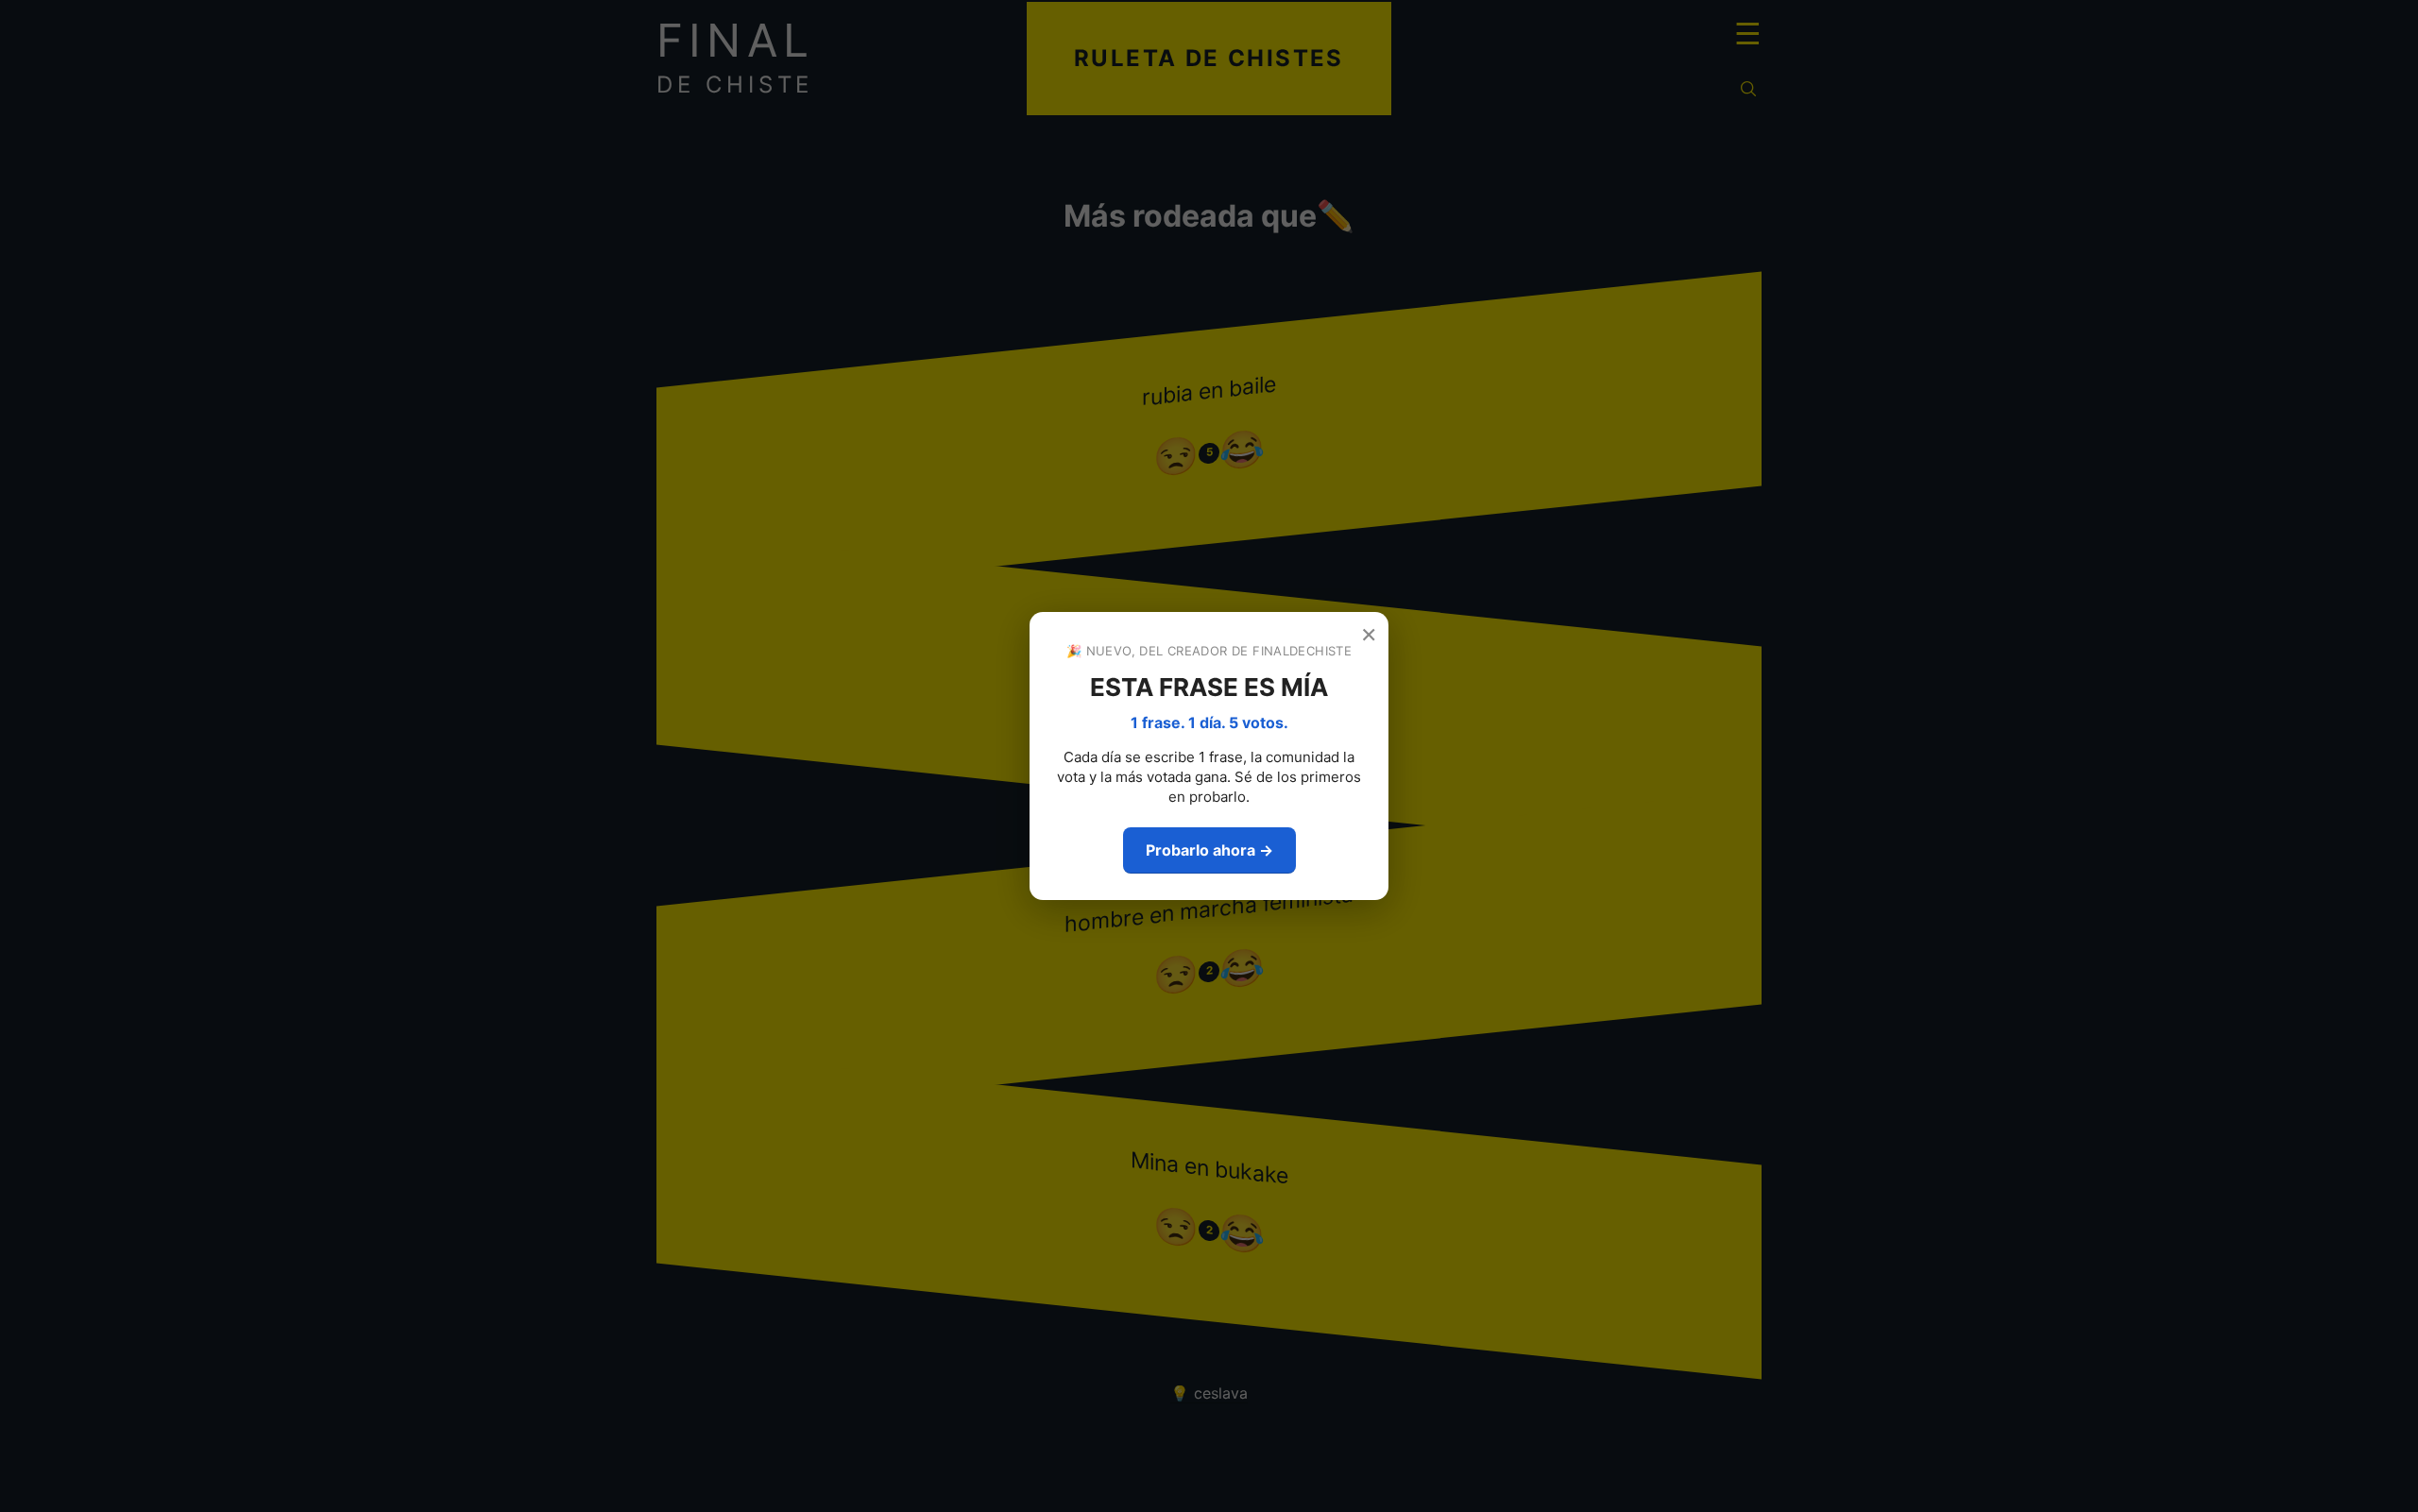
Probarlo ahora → (1209, 850)
